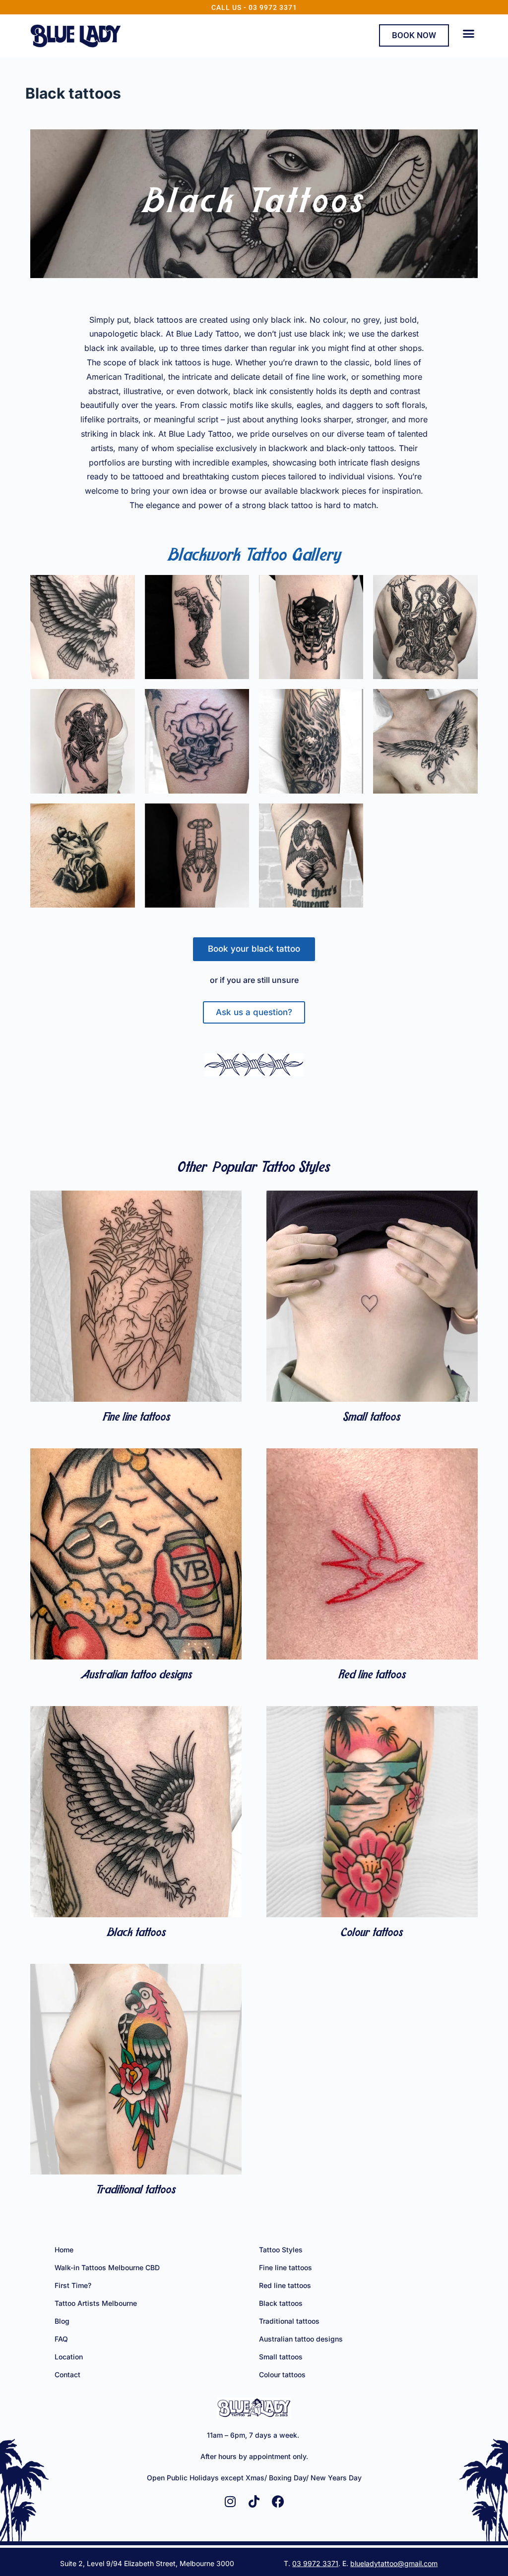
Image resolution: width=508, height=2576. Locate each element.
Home (64, 2250)
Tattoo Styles (281, 2250)
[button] (468, 34)
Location (69, 2357)
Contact (67, 2375)
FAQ (61, 2339)
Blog (62, 2321)
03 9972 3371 (315, 2563)
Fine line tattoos (136, 1418)
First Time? (73, 2285)
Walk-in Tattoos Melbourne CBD (107, 2267)
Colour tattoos (372, 1933)
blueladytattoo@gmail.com (394, 2563)
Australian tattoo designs (136, 1675)
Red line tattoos (372, 1675)
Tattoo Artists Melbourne (96, 2303)
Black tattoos (136, 1933)
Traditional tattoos (136, 2190)
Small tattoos (372, 1418)
